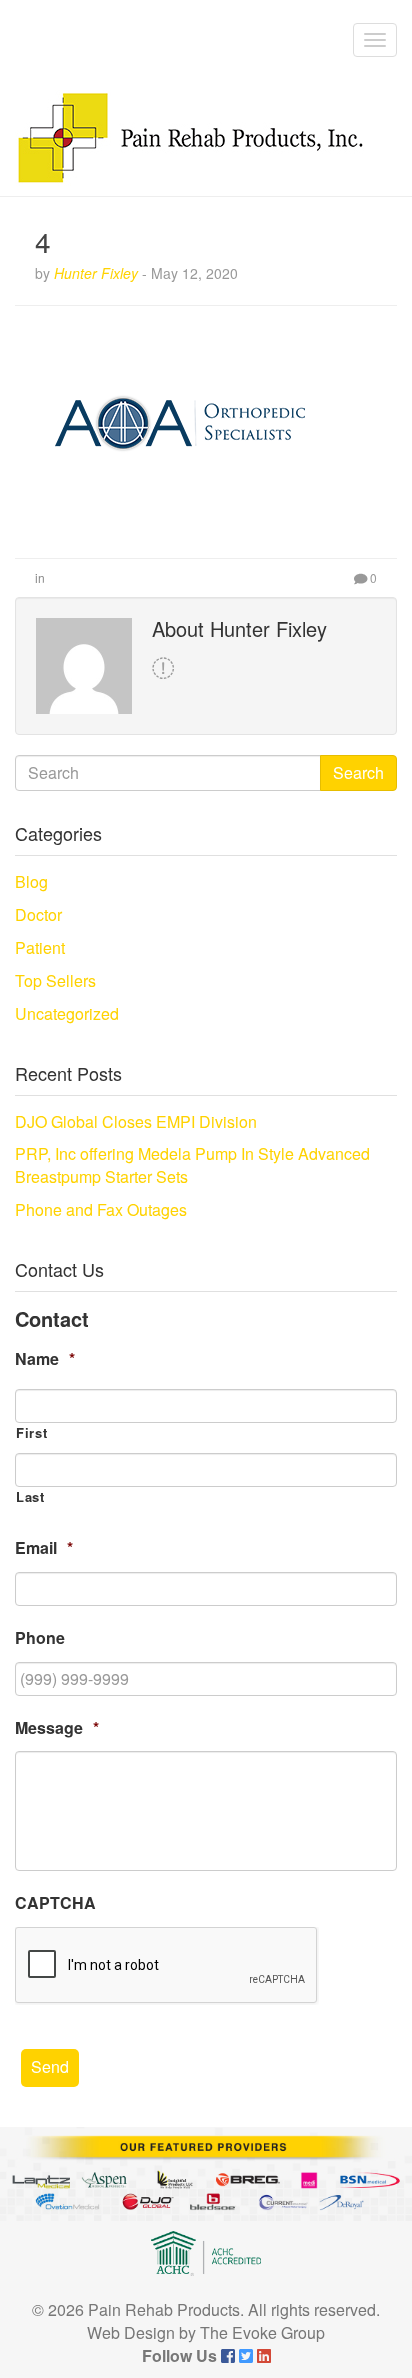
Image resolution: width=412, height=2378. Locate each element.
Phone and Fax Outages (101, 1209)
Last (30, 1497)
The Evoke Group (262, 2332)
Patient (40, 947)
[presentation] (167, 1966)
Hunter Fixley (96, 273)
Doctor (38, 914)
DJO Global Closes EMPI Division (136, 1121)
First (31, 1433)
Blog (31, 881)
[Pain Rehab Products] (190, 138)
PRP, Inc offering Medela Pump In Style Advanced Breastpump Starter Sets (192, 1165)
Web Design (131, 2332)
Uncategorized (67, 1013)
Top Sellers (55, 980)
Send (50, 2066)
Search (358, 772)
